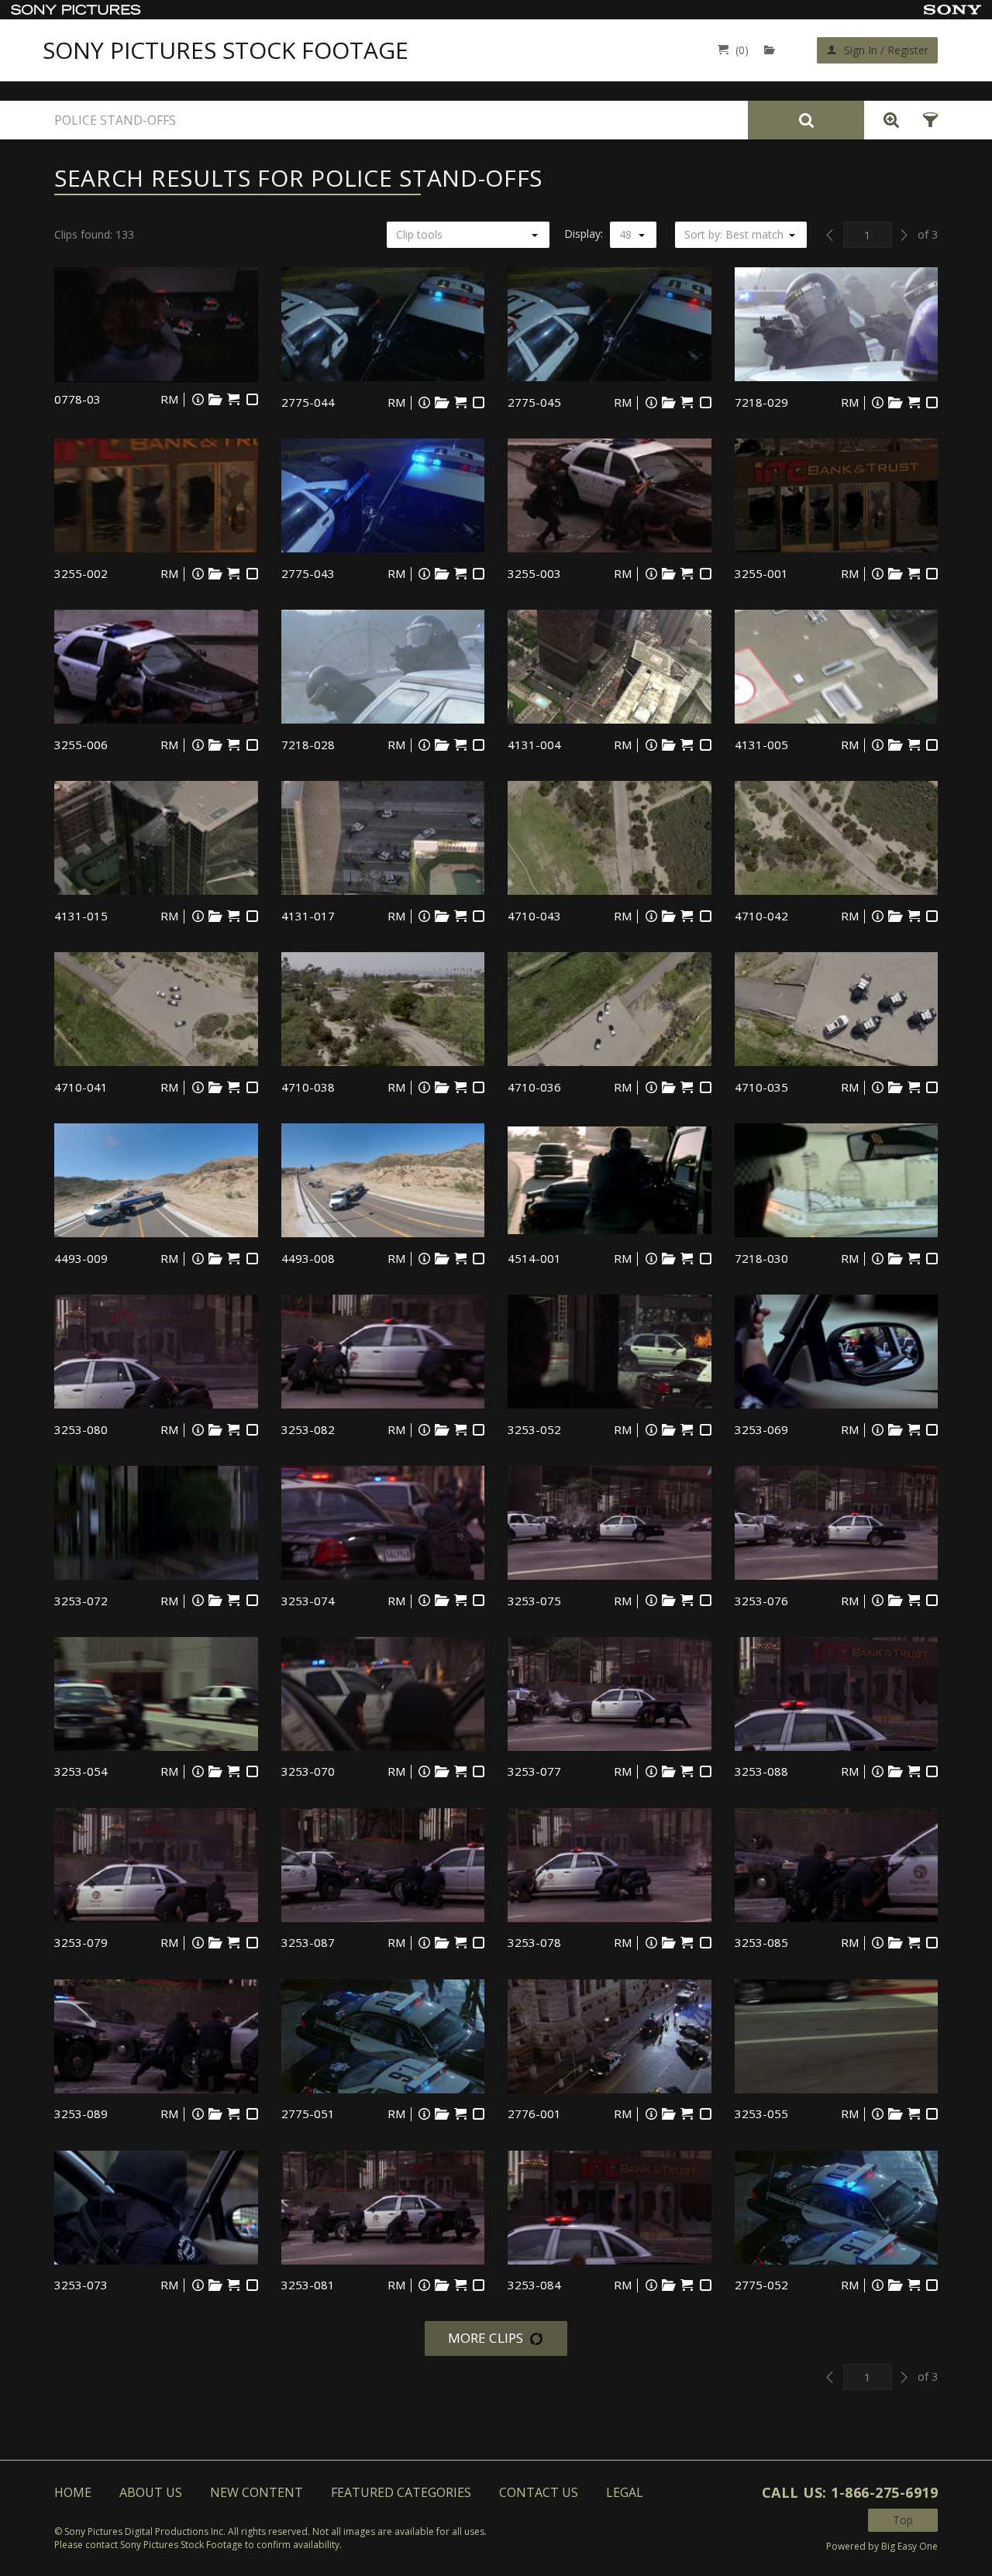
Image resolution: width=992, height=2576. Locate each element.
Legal (625, 2492)
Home (73, 2492)
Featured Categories (401, 2492)
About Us (151, 2492)
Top (903, 2520)
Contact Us (539, 2492)
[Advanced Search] (887, 120)
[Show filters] (926, 120)
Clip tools (419, 234)
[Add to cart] (234, 399)
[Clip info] (198, 399)
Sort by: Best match (734, 234)
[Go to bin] (773, 50)
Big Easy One (909, 2546)
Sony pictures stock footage (226, 50)
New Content (257, 2492)
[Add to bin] (215, 399)
